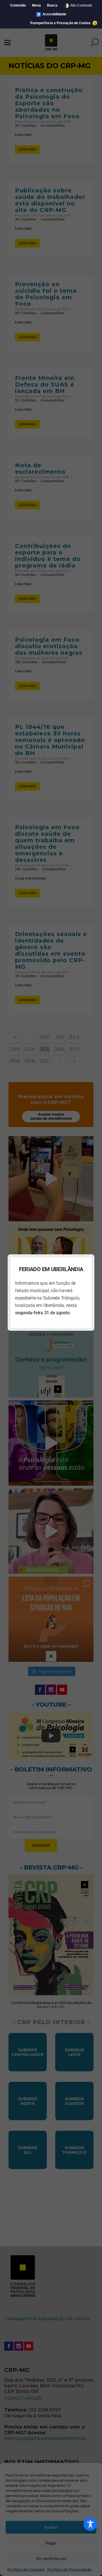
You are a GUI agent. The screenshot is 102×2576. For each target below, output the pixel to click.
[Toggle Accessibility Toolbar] (90, 2524)
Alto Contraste (78, 6)
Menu (36, 5)
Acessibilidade (51, 14)
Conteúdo (18, 5)
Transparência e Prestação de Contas (61, 23)
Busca (52, 5)
